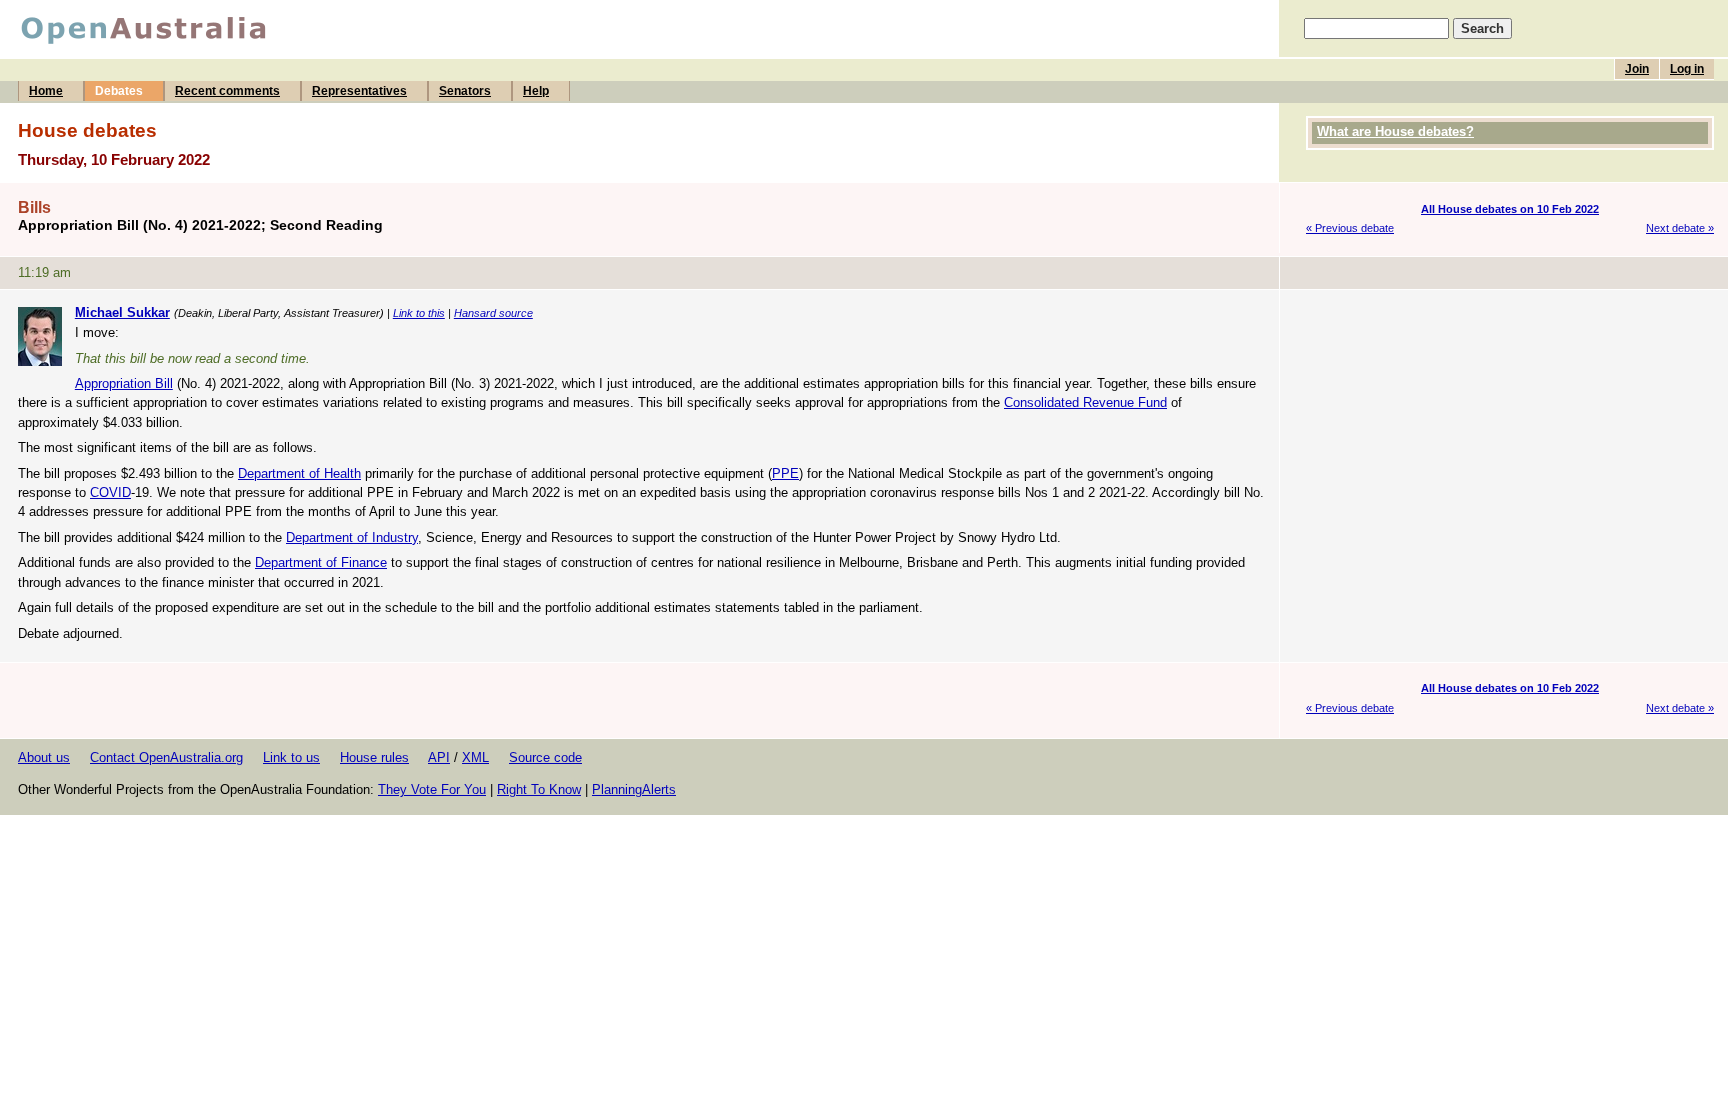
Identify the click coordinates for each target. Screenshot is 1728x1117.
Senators (465, 91)
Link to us (291, 757)
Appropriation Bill (124, 383)
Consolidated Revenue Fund (1085, 402)
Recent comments (227, 91)
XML (475, 757)
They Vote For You (432, 789)
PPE (785, 473)
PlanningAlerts (634, 789)
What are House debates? (1395, 131)
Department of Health (299, 473)
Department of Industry (352, 537)
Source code (545, 757)
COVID (110, 492)
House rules (374, 757)
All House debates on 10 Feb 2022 (1510, 209)
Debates (119, 91)
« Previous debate (1350, 228)
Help (536, 91)
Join (1637, 69)
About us (44, 757)
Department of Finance (321, 562)
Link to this (419, 313)
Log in (1687, 69)
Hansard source (493, 313)
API (439, 757)
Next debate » (1680, 228)
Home (46, 91)
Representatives (359, 91)
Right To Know (539, 789)
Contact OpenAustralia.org (166, 757)
